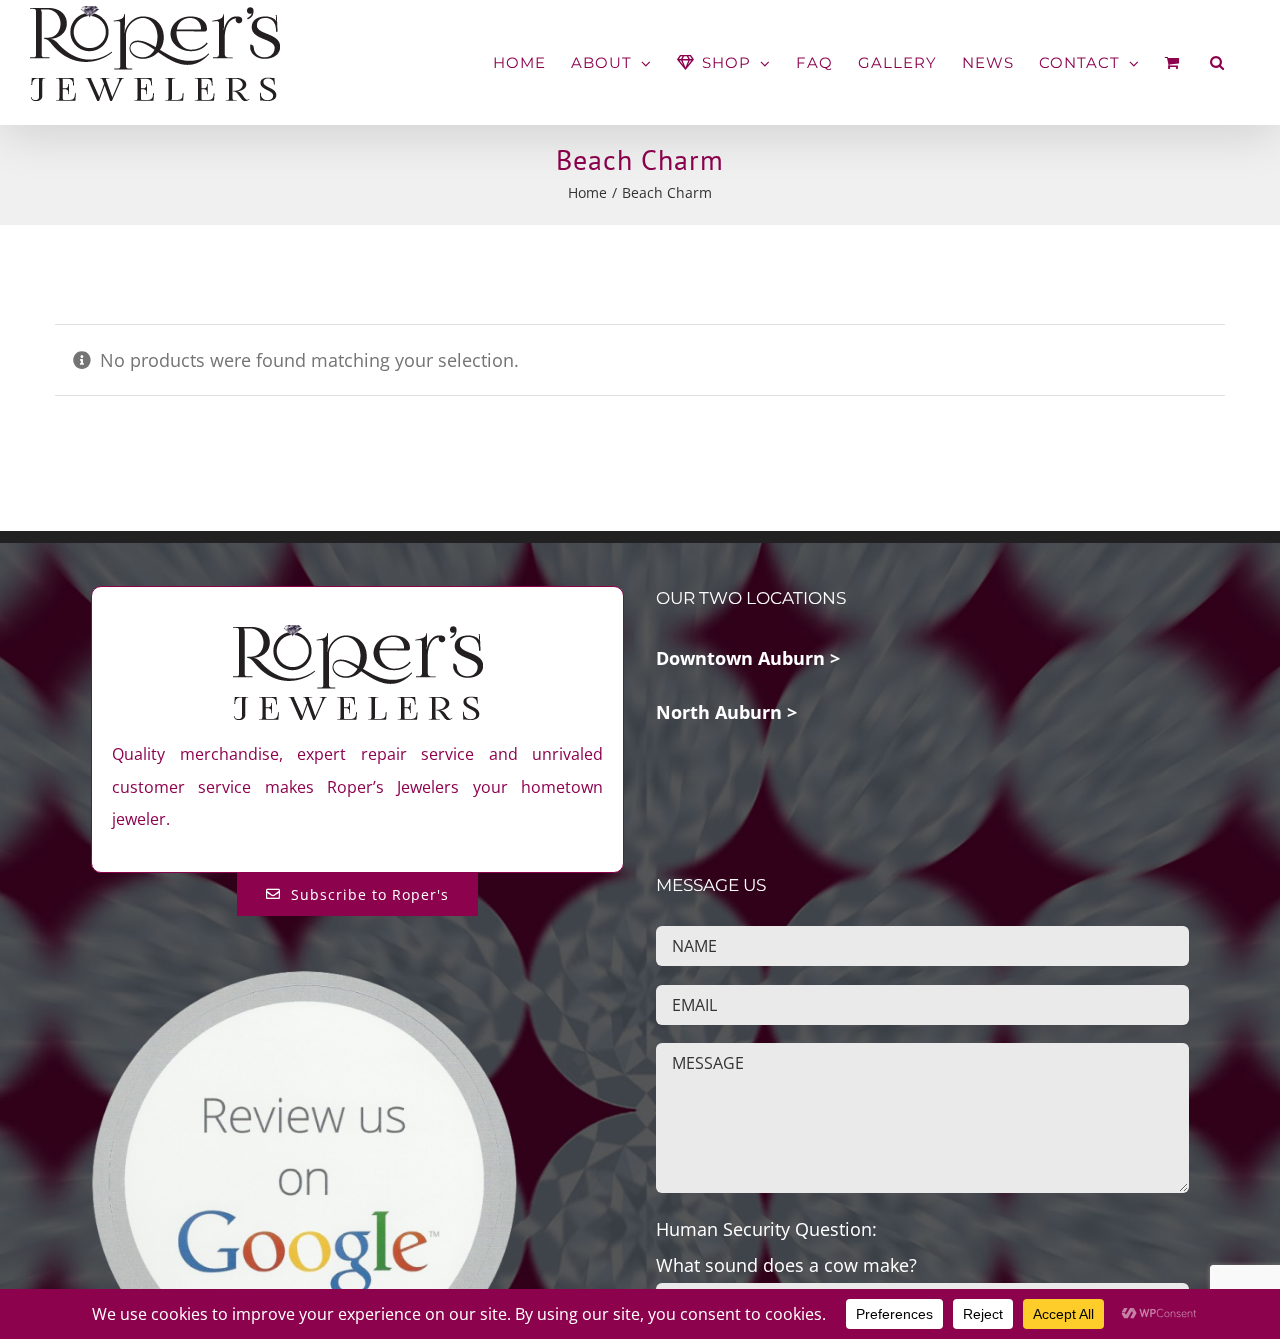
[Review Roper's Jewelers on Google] (304, 984)
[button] (1217, 62)
